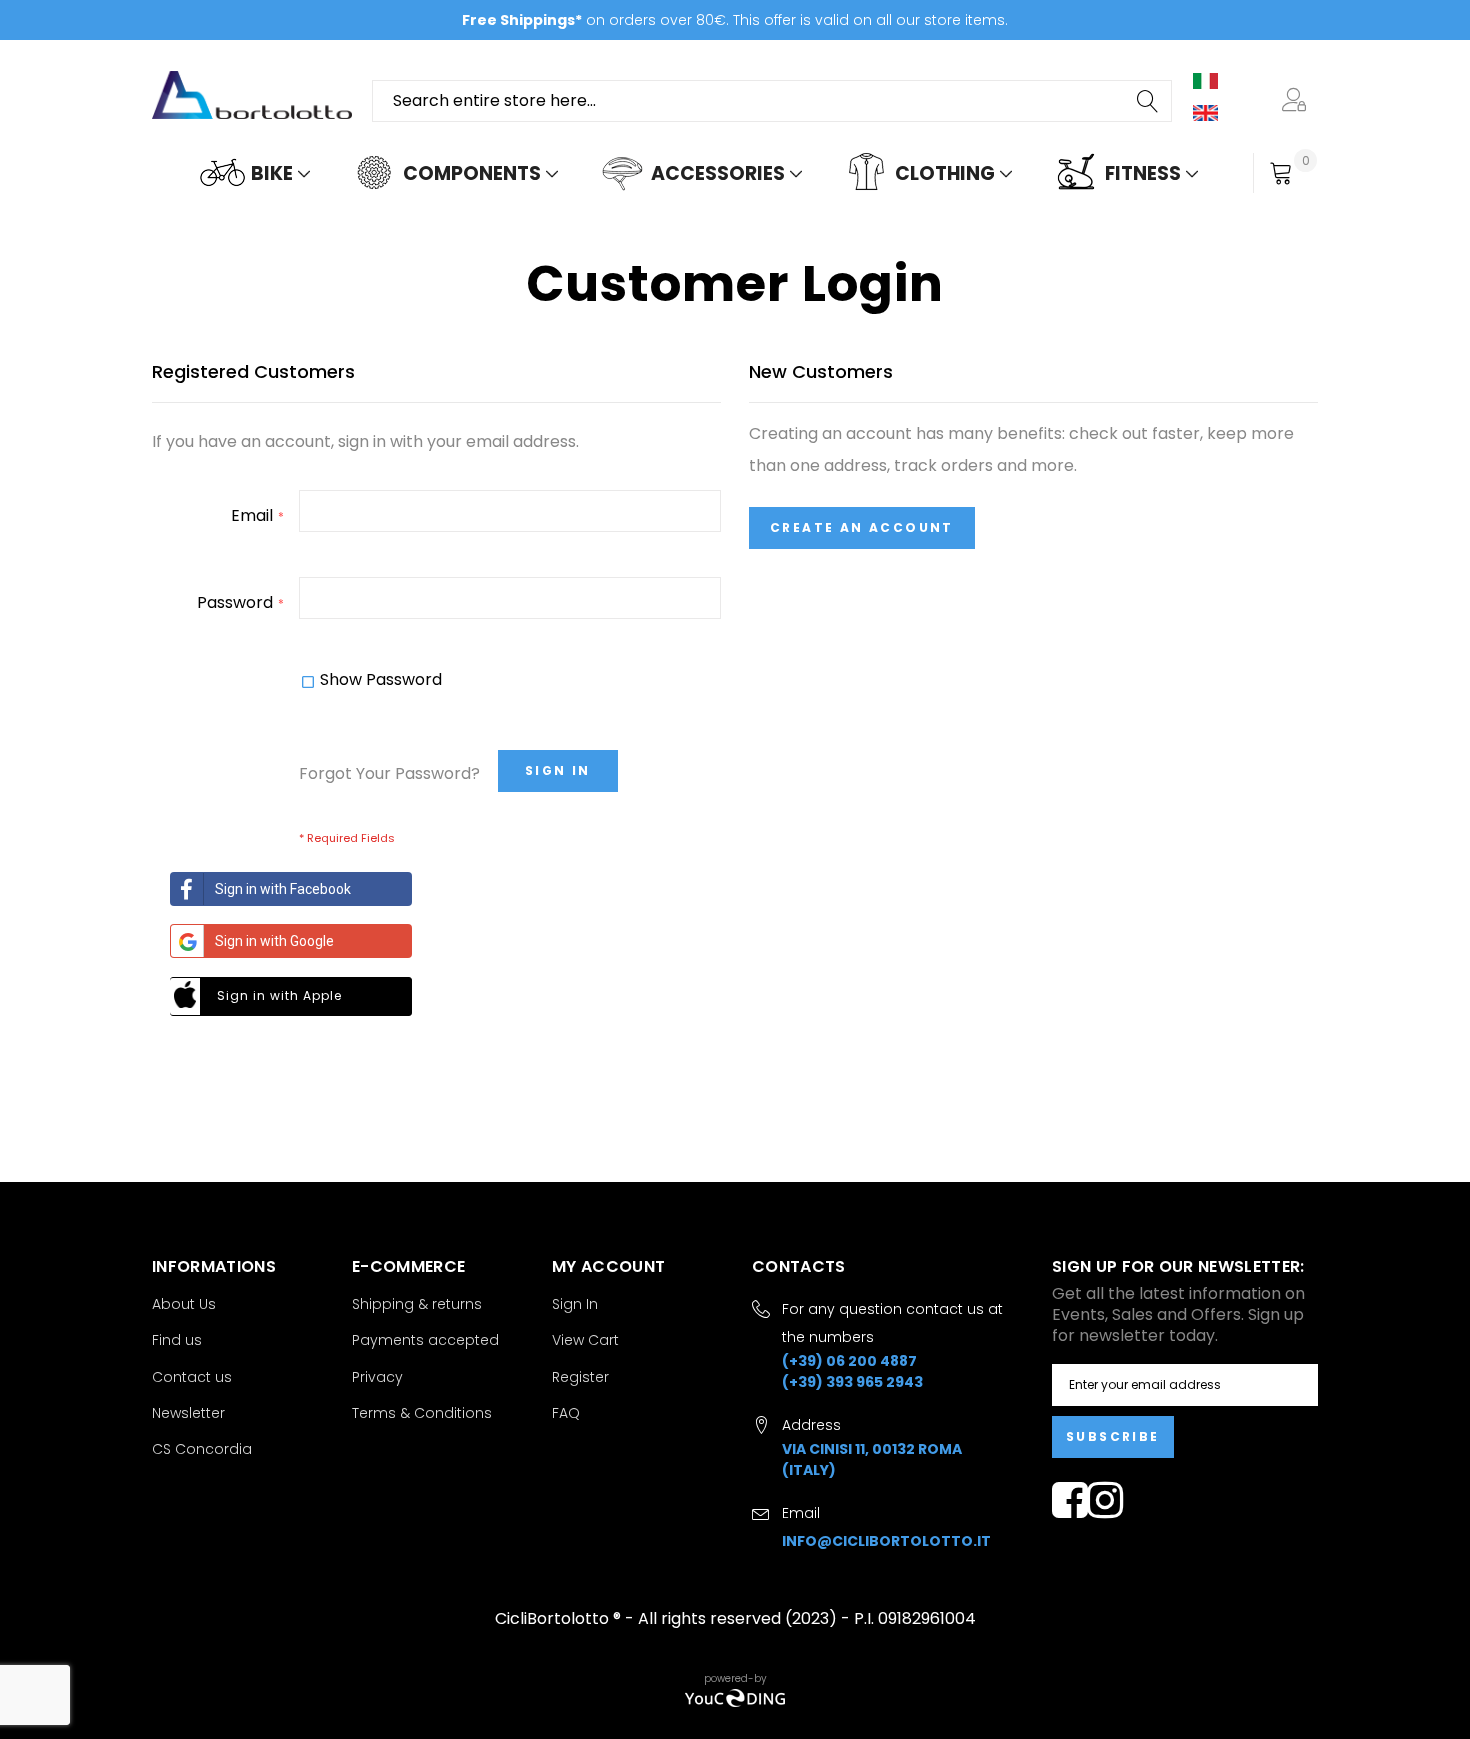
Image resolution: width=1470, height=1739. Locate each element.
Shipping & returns (417, 1304)
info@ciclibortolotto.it (886, 1541)
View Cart (585, 1340)
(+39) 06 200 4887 (849, 1361)
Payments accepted (425, 1340)
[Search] (1149, 101)
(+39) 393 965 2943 (852, 1382)
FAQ (566, 1413)
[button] (1298, 101)
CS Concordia (202, 1449)
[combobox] (772, 101)
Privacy (377, 1377)
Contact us (192, 1377)
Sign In (575, 1304)
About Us (184, 1304)
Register (580, 1377)
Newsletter (188, 1413)
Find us (177, 1340)
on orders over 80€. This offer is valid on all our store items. (735, 20)
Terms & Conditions (422, 1413)
